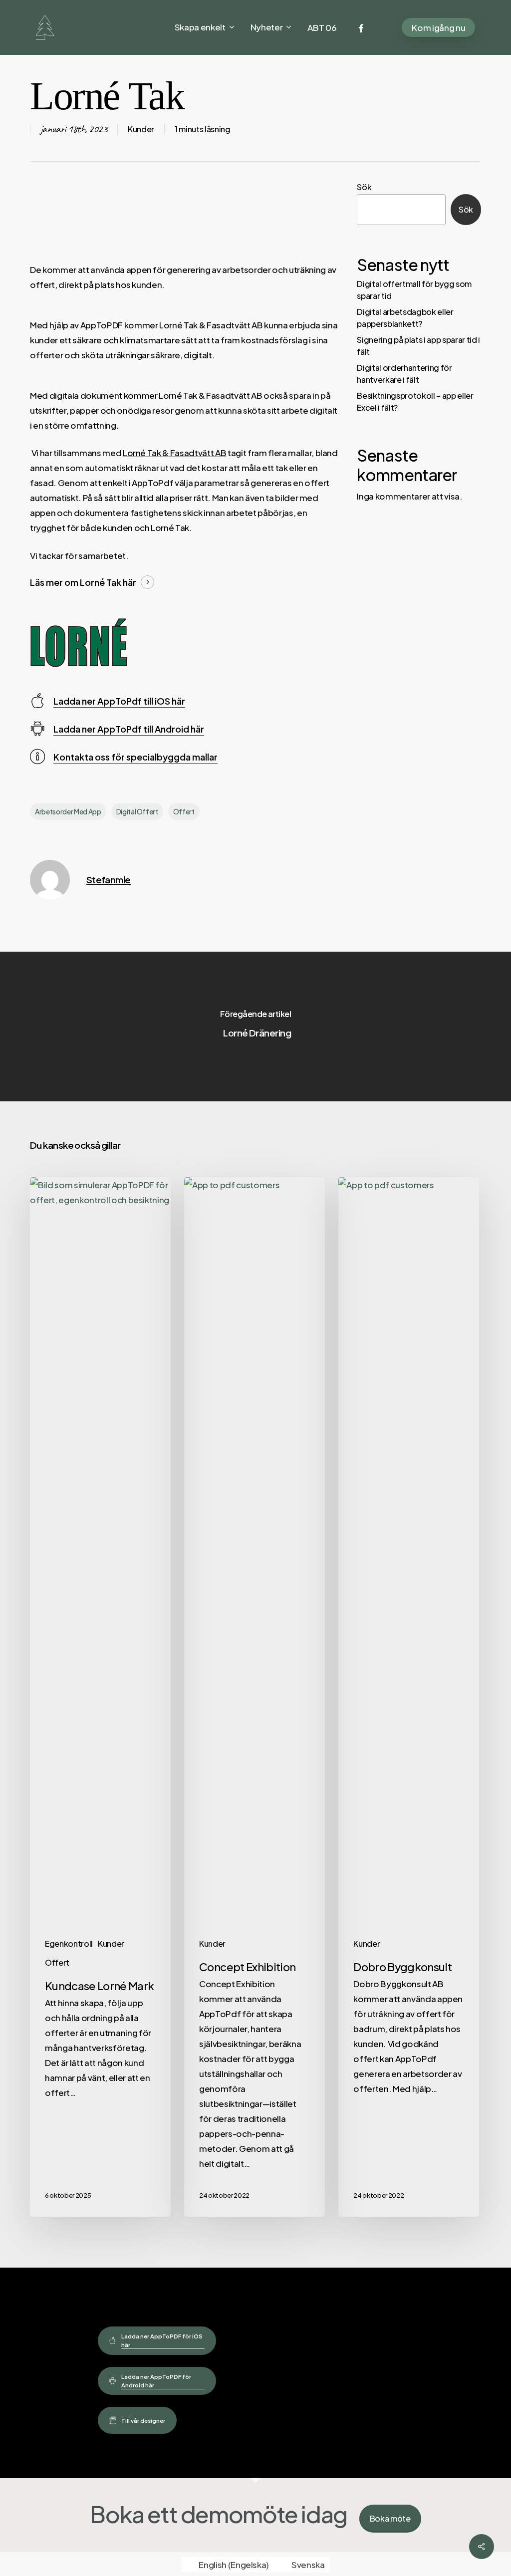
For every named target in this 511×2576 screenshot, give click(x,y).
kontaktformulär (280, 2395)
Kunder (141, 129)
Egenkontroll (69, 1943)
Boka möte (390, 2518)
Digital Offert (137, 811)
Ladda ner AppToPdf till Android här (129, 729)
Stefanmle (109, 880)
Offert (184, 811)
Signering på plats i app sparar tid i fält (418, 346)
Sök (364, 187)
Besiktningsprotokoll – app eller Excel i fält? (415, 401)
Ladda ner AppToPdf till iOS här (119, 701)
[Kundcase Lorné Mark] (100, 1697)
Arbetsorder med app (68, 811)
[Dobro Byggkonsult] (409, 1697)
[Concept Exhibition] (255, 1697)
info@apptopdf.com (288, 2414)
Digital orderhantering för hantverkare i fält (404, 374)
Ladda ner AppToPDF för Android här (156, 2381)
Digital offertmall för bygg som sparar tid (414, 290)
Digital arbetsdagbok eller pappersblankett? (405, 318)
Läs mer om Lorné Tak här (83, 582)
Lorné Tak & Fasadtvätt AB (175, 453)
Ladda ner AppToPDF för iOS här (162, 2340)
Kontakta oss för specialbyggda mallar (135, 757)
